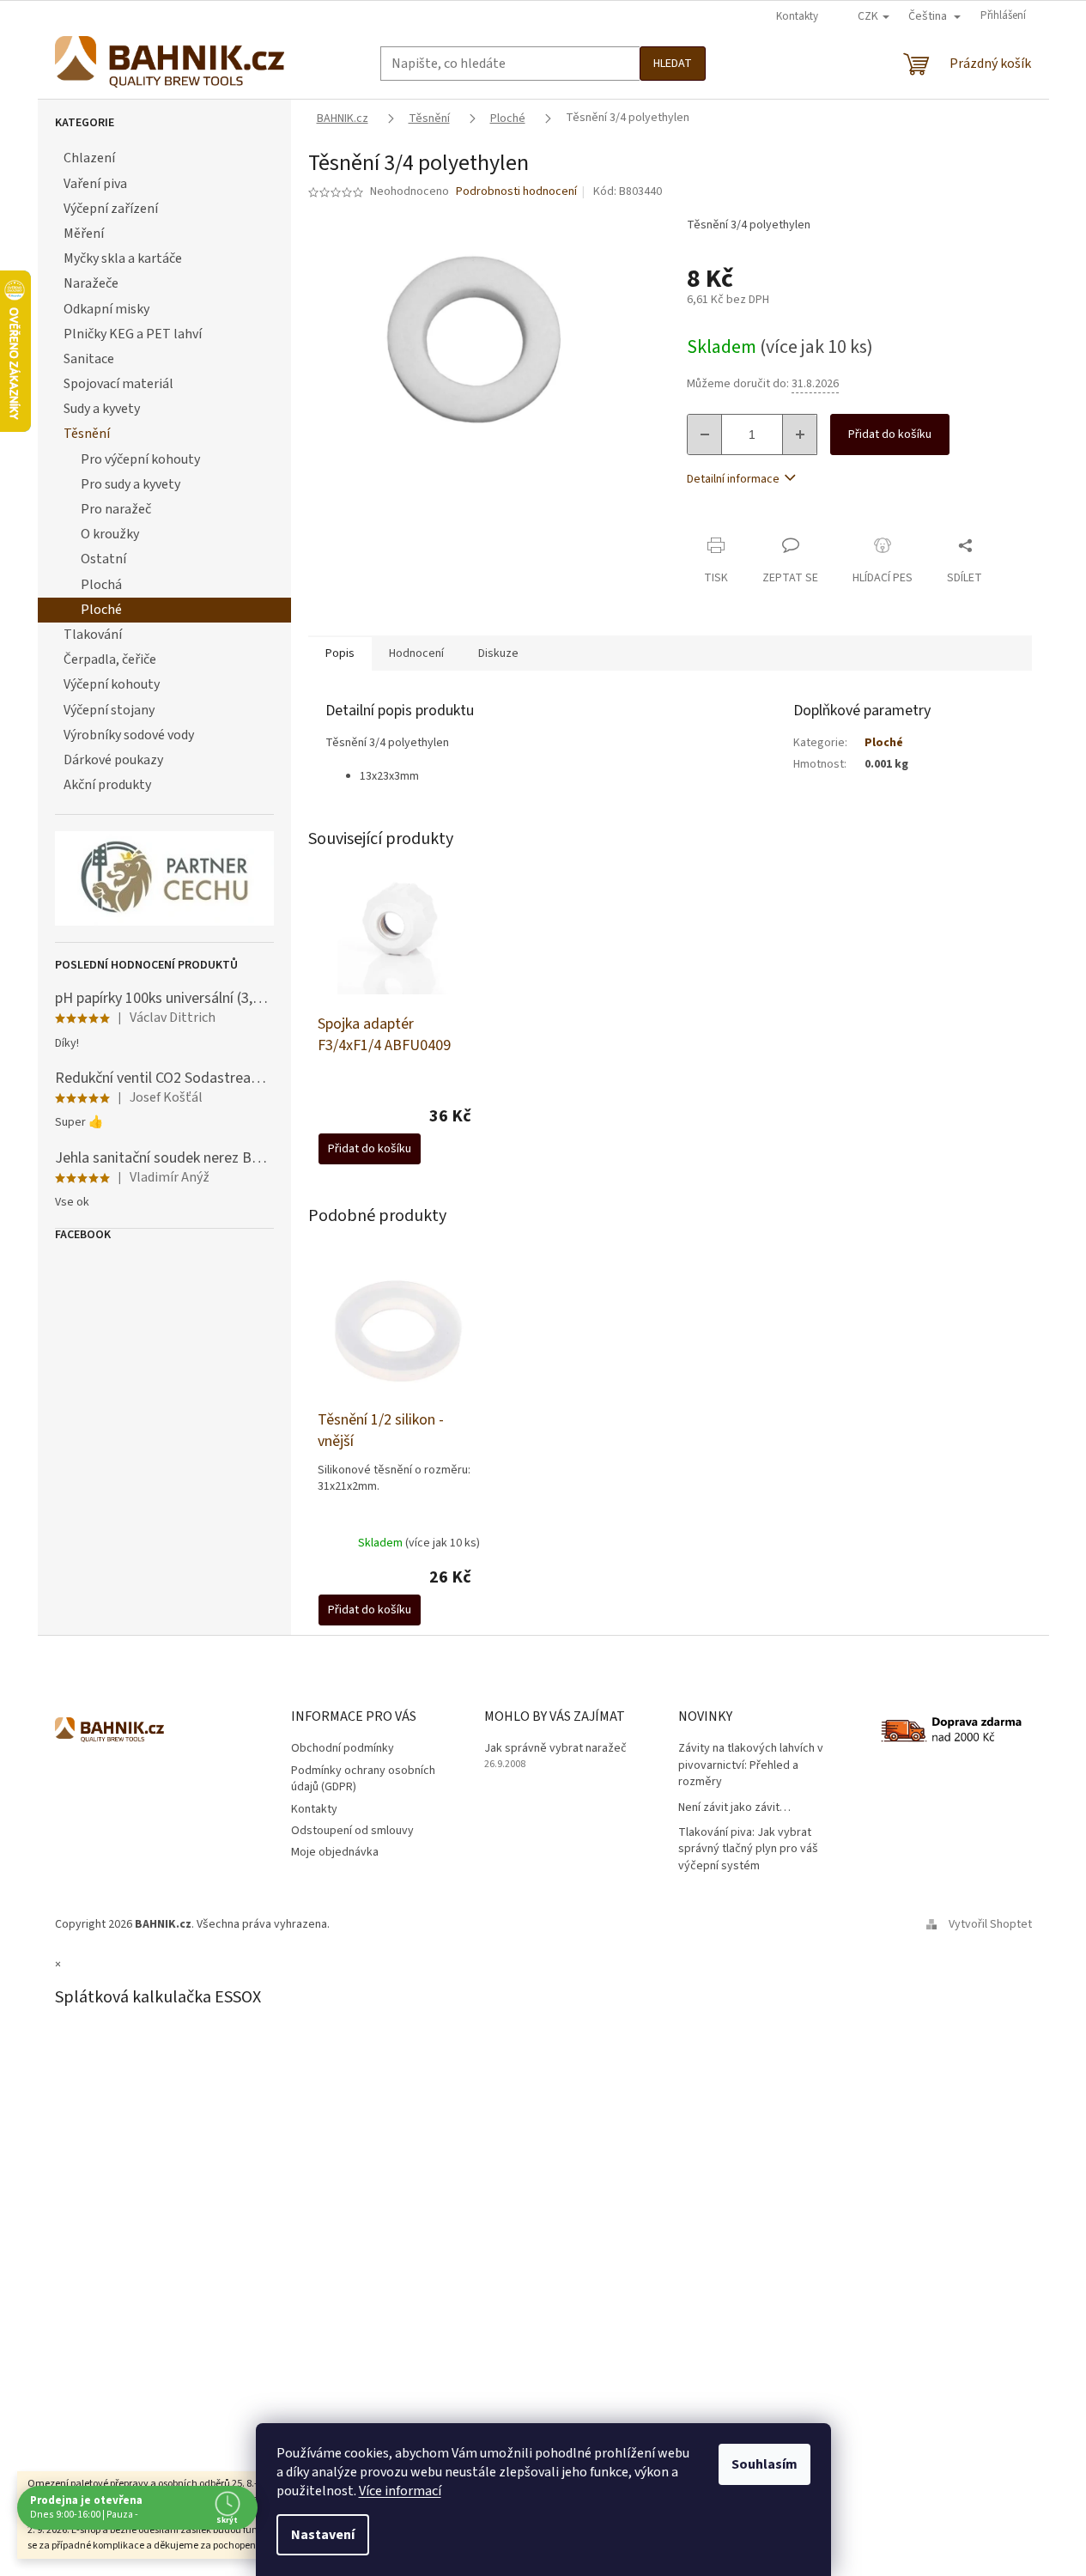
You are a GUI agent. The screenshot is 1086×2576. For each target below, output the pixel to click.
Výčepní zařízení (111, 209)
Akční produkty (107, 785)
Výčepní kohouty (112, 684)
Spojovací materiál (118, 384)
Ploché (101, 610)
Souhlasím (764, 2464)
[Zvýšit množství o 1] (799, 434)
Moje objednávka (335, 1852)
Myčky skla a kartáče (123, 258)
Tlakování (93, 635)
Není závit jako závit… (734, 1808)
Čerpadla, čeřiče (110, 659)
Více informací (400, 2491)
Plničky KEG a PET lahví (133, 334)
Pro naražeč (116, 509)
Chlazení (89, 158)
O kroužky (110, 534)
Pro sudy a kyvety (130, 484)
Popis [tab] (340, 653)
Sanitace (89, 359)
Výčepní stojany (109, 710)
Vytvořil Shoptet (990, 1924)
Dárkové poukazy (113, 760)
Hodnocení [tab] (416, 653)
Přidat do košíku (890, 434)
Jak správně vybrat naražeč (555, 1749)
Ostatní (103, 559)
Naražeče (91, 283)
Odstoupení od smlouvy (352, 1831)
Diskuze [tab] (498, 653)
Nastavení (323, 2535)
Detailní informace (733, 479)
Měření (84, 234)
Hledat (673, 64)
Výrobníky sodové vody (129, 735)
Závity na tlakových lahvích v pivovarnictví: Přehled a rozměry (751, 1765)
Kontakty (797, 16)
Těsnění (87, 434)
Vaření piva (95, 184)
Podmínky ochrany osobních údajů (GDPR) (363, 1779)
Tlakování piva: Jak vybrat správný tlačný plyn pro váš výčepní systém (748, 1850)
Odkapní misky (106, 309)
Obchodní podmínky (343, 1748)
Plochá (101, 585)
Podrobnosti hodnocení (516, 192)
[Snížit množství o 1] (705, 434)
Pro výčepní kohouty (140, 459)
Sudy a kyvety (102, 409)
